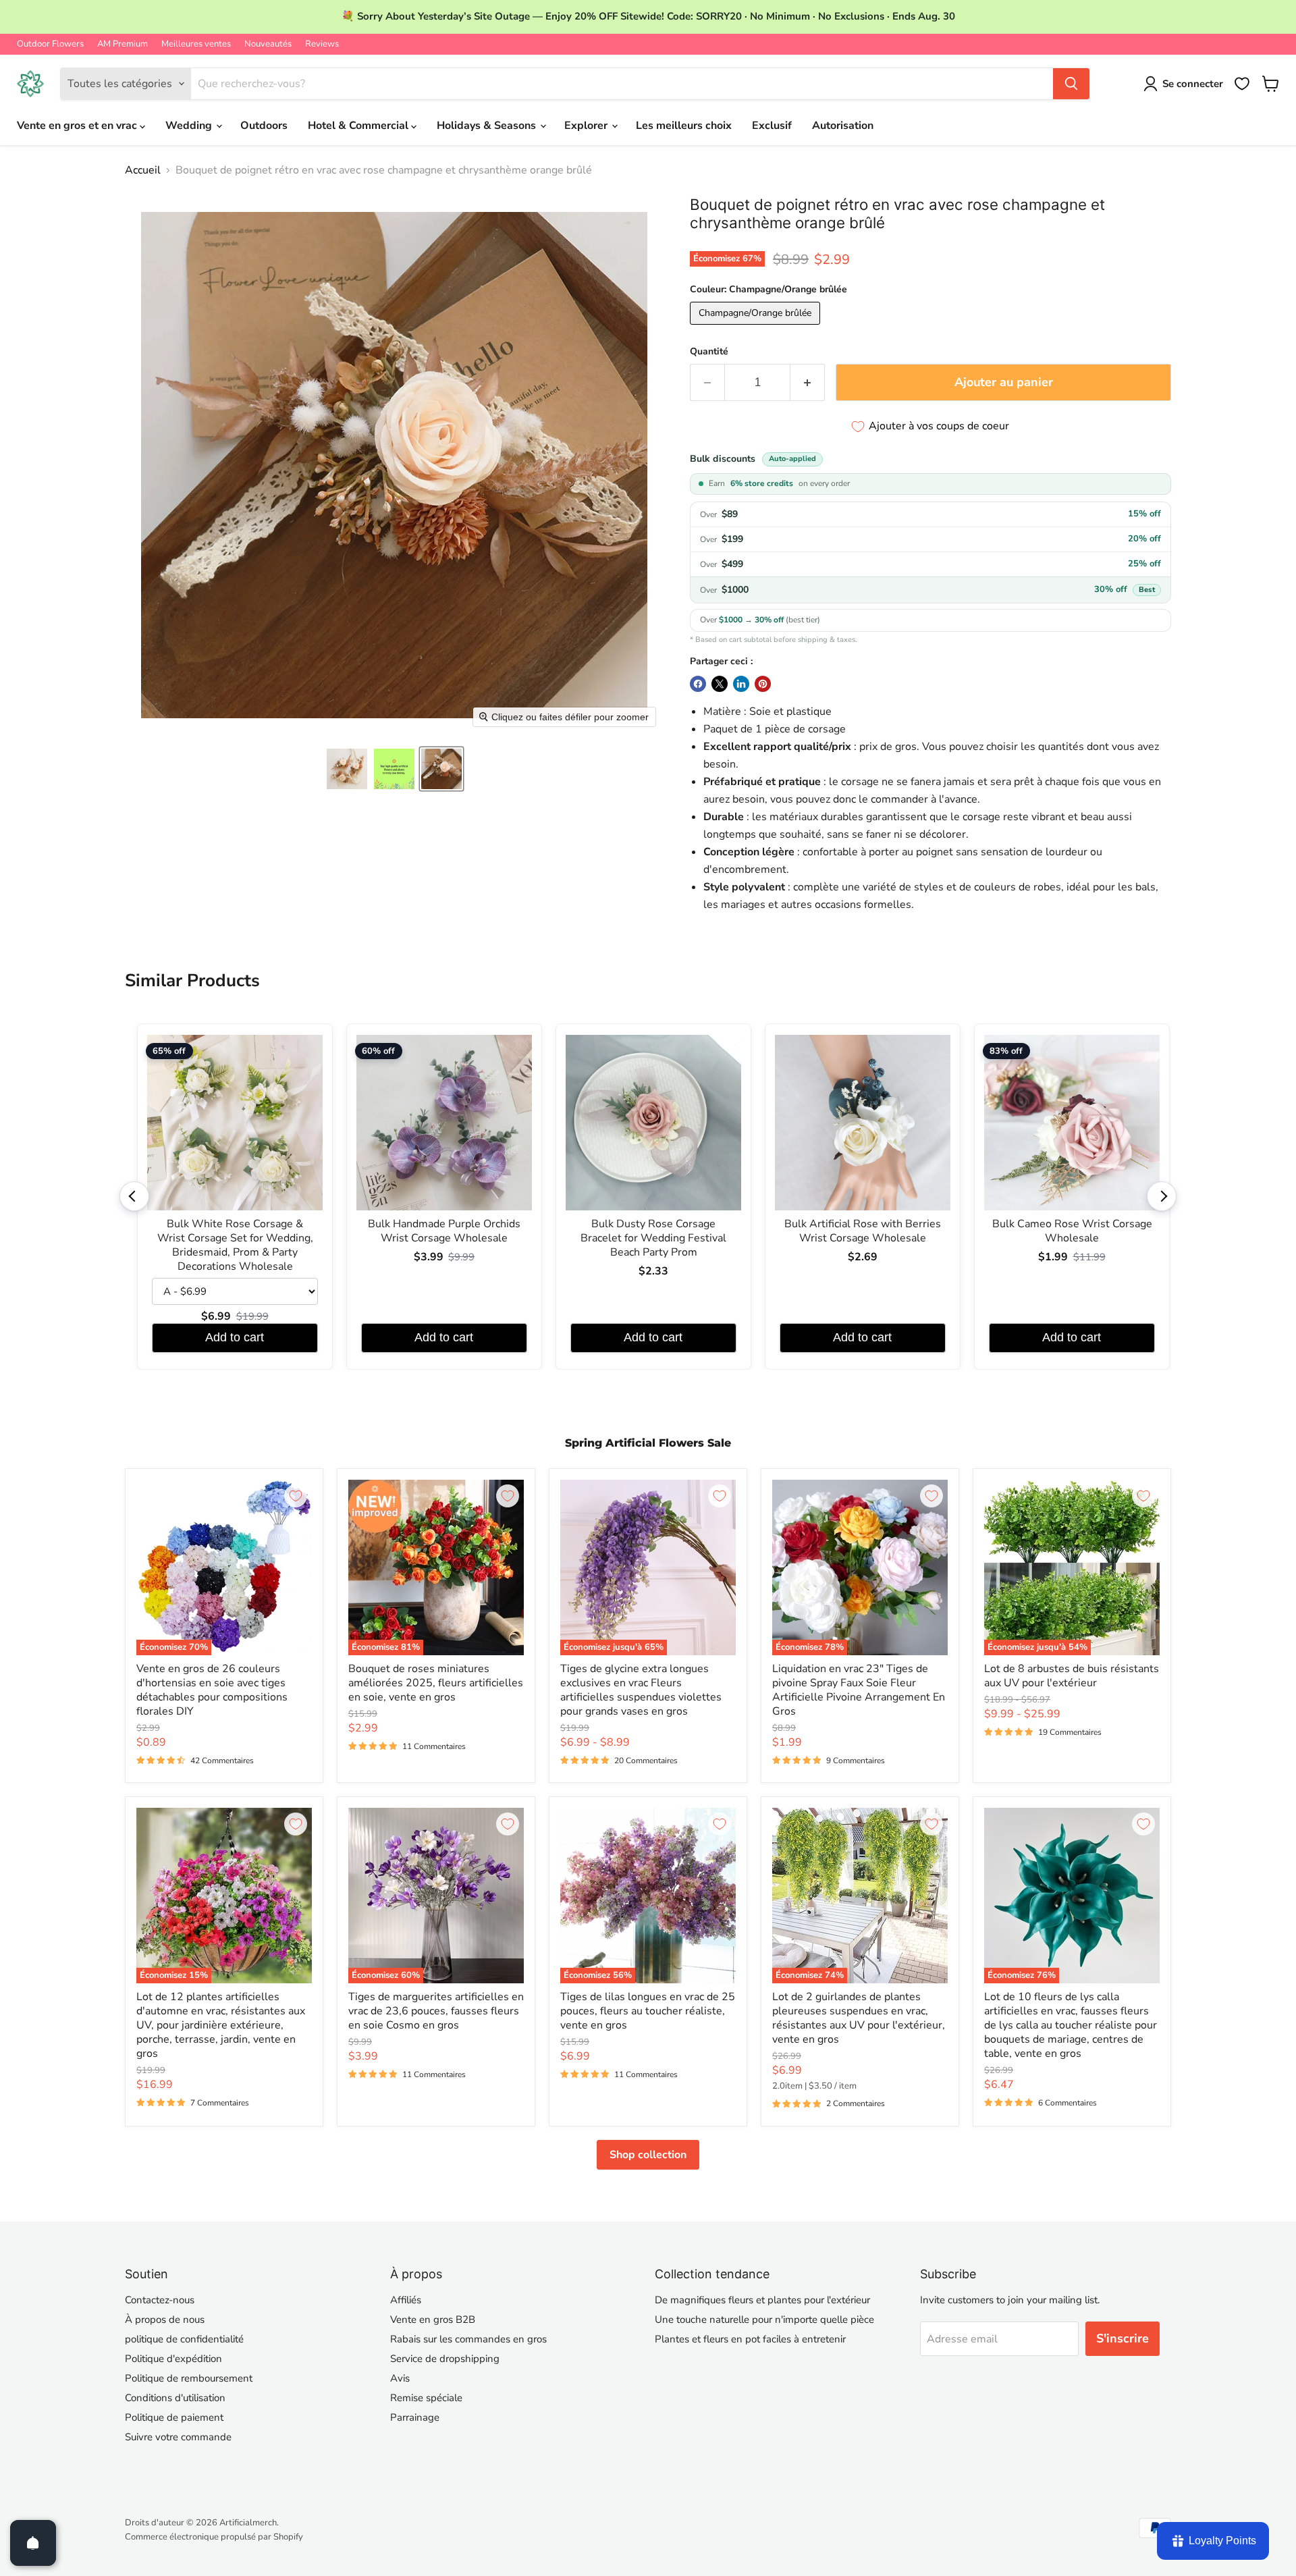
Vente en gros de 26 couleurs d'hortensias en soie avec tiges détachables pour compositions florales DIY (212, 1690)
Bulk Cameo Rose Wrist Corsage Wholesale (1072, 1231)
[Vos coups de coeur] (1242, 84)
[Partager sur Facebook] (698, 684)
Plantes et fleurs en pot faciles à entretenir (750, 2339)
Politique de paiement (174, 2417)
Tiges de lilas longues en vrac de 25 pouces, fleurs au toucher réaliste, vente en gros (648, 2011)
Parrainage (415, 2417)
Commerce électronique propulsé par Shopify (214, 2537)
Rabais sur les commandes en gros (468, 2339)
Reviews (322, 44)
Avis (400, 2378)
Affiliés (406, 2300)
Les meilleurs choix (684, 126)
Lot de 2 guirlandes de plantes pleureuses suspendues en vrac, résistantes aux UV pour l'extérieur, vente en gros (859, 2018)
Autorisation (843, 126)
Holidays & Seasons (488, 126)
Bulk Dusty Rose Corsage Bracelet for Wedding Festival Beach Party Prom (653, 1238)
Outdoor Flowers (50, 44)
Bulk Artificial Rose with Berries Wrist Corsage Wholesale (863, 1231)
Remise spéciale (426, 2398)
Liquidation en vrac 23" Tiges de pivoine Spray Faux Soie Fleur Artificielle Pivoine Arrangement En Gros (859, 1690)
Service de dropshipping (445, 2359)
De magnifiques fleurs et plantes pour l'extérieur (762, 2300)
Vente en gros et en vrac (78, 126)
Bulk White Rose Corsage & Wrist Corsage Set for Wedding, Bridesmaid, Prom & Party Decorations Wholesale (235, 1245)
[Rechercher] (1071, 84)
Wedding (190, 126)
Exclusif (772, 126)
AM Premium (123, 44)
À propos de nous (165, 2319)
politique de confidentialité (184, 2339)
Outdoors (264, 126)
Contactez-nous (160, 2300)
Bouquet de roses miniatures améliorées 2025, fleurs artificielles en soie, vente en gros (436, 1683)
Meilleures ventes (196, 44)
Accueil (143, 170)
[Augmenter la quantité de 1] (808, 382)
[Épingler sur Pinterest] (763, 684)
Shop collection (648, 2155)
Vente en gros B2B (433, 2319)
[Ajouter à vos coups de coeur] (296, 1496)
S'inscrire (1123, 2338)
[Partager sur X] (720, 684)
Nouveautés (268, 44)
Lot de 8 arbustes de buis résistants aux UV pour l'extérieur (1072, 1676)
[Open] (33, 2543)
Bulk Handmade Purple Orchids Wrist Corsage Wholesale (444, 1231)
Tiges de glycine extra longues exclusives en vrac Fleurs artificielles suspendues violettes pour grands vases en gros (641, 1690)
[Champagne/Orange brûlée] (757, 328)
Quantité (709, 352)
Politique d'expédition (173, 2359)
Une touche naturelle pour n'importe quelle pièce (764, 2319)
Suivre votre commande (178, 2437)
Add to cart (235, 1337)
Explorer (587, 126)
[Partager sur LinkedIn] (741, 684)
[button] (347, 769)
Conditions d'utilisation (175, 2398)
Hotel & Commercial (359, 126)
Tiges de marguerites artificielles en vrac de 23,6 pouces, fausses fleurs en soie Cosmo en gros (436, 2011)
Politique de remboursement (189, 2378)
